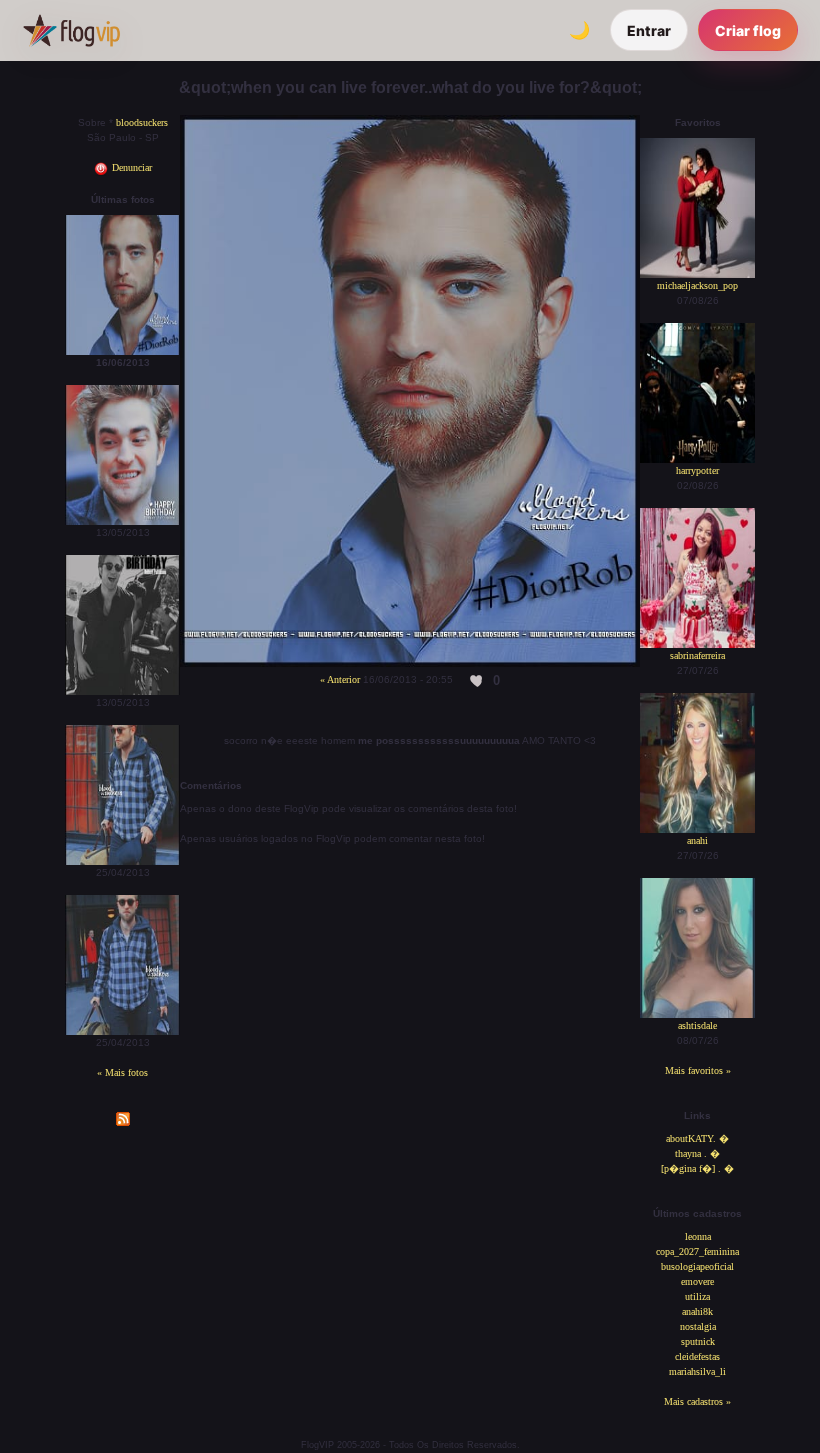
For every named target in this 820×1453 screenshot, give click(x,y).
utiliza (697, 1296)
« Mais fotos (122, 1072)
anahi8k (697, 1311)
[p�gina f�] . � (697, 1168)
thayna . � (697, 1153)
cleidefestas (697, 1356)
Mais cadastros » (697, 1401)
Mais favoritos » (698, 1070)
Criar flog (748, 30)
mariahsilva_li (697, 1371)
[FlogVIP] (71, 30)
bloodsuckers (142, 122)
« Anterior (340, 679)
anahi (697, 840)
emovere (697, 1281)
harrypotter (697, 470)
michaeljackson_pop (697, 285)
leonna (698, 1236)
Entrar (649, 30)
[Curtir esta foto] (477, 680)
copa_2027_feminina (697, 1251)
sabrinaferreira (697, 655)
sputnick (698, 1341)
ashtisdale (697, 1025)
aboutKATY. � (697, 1138)
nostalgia (698, 1326)
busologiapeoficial (697, 1266)
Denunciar (130, 167)
